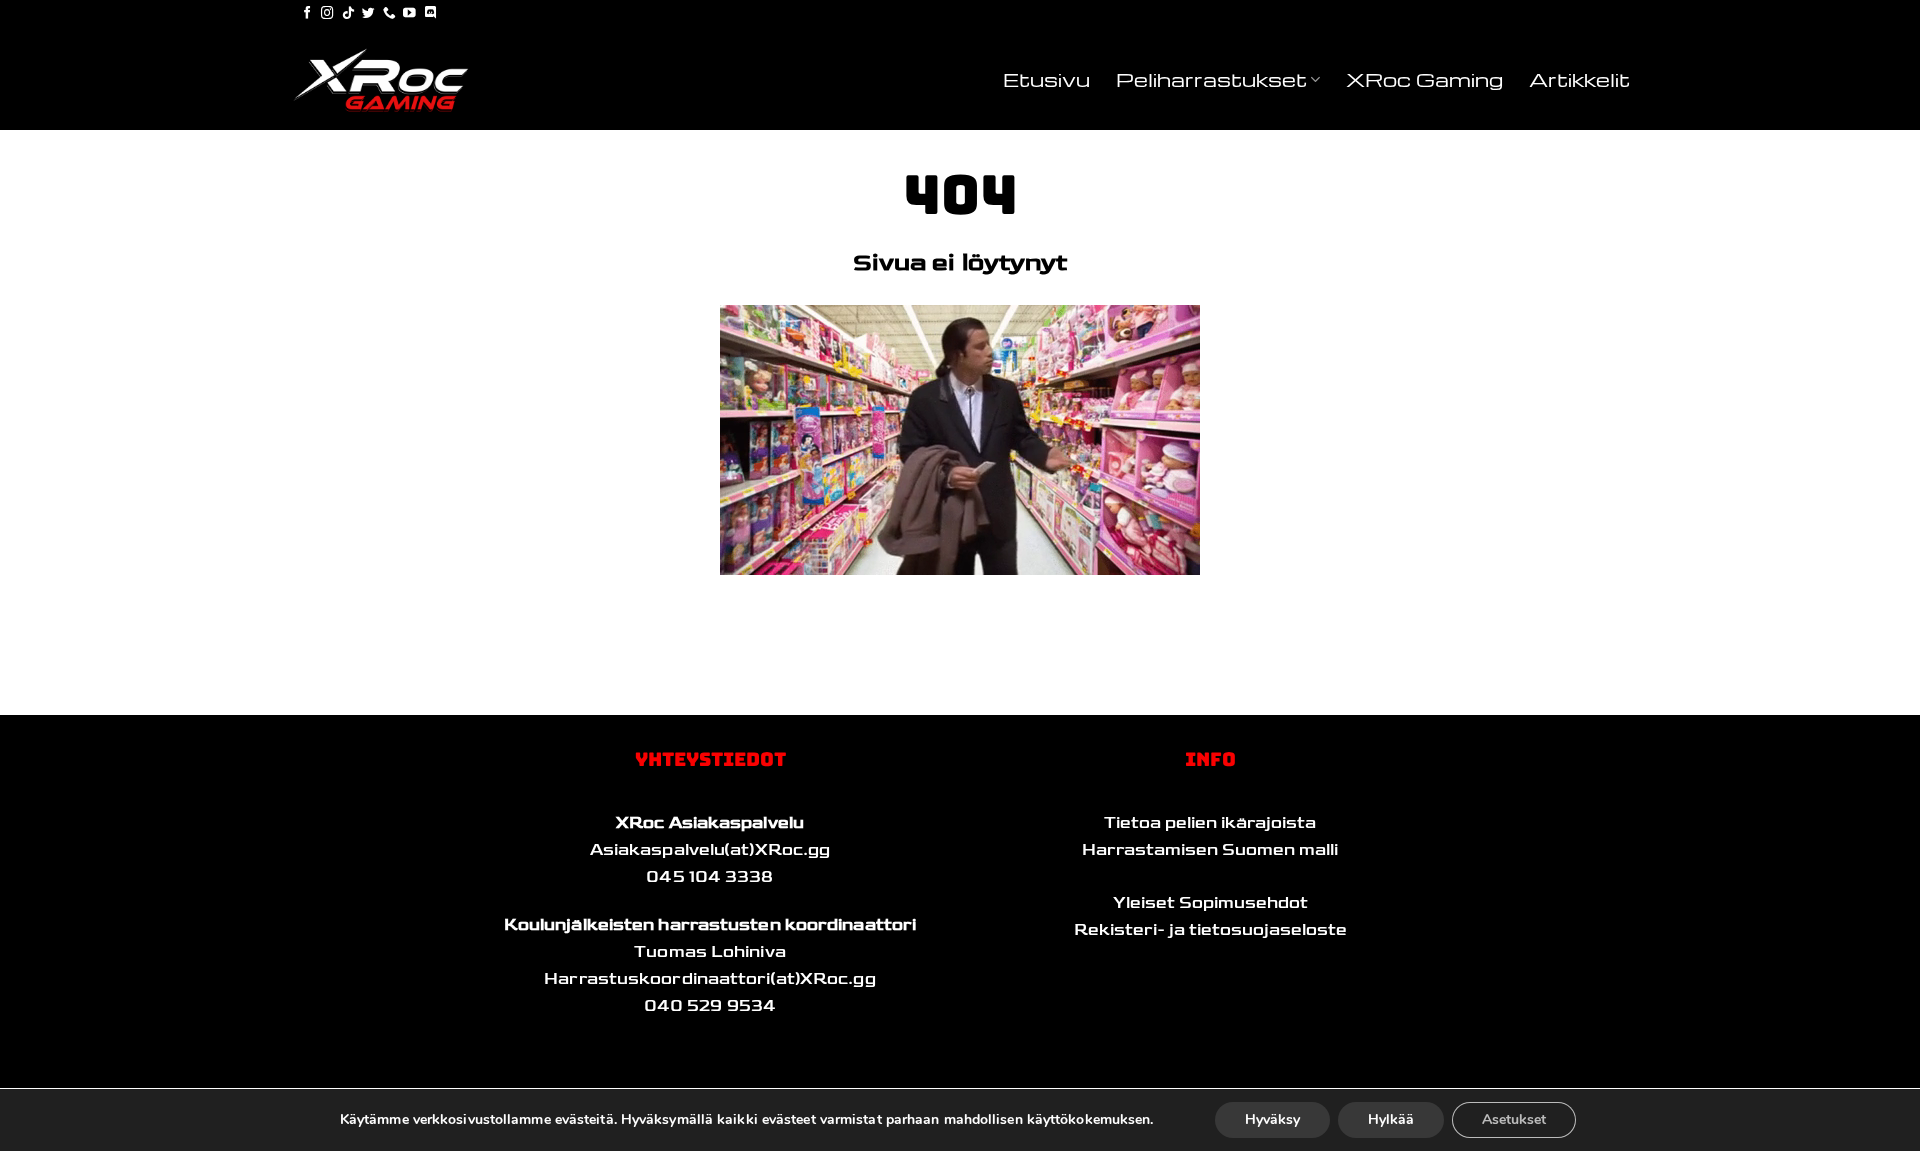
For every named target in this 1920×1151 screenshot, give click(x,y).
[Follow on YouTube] (409, 14)
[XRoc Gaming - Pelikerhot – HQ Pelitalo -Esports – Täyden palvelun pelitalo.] (390, 80)
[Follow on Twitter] (368, 14)
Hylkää (1391, 1119)
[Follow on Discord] (430, 14)
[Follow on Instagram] (327, 14)
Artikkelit (1579, 79)
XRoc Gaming (1424, 79)
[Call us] (389, 14)
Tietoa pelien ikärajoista (1210, 823)
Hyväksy (1272, 1119)
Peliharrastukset (1211, 79)
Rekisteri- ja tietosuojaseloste (1210, 930)
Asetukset (1514, 1119)
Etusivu (1046, 79)
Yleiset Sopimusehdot (1210, 903)
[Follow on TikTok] (348, 14)
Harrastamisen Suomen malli (1210, 850)
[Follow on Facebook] (307, 14)
